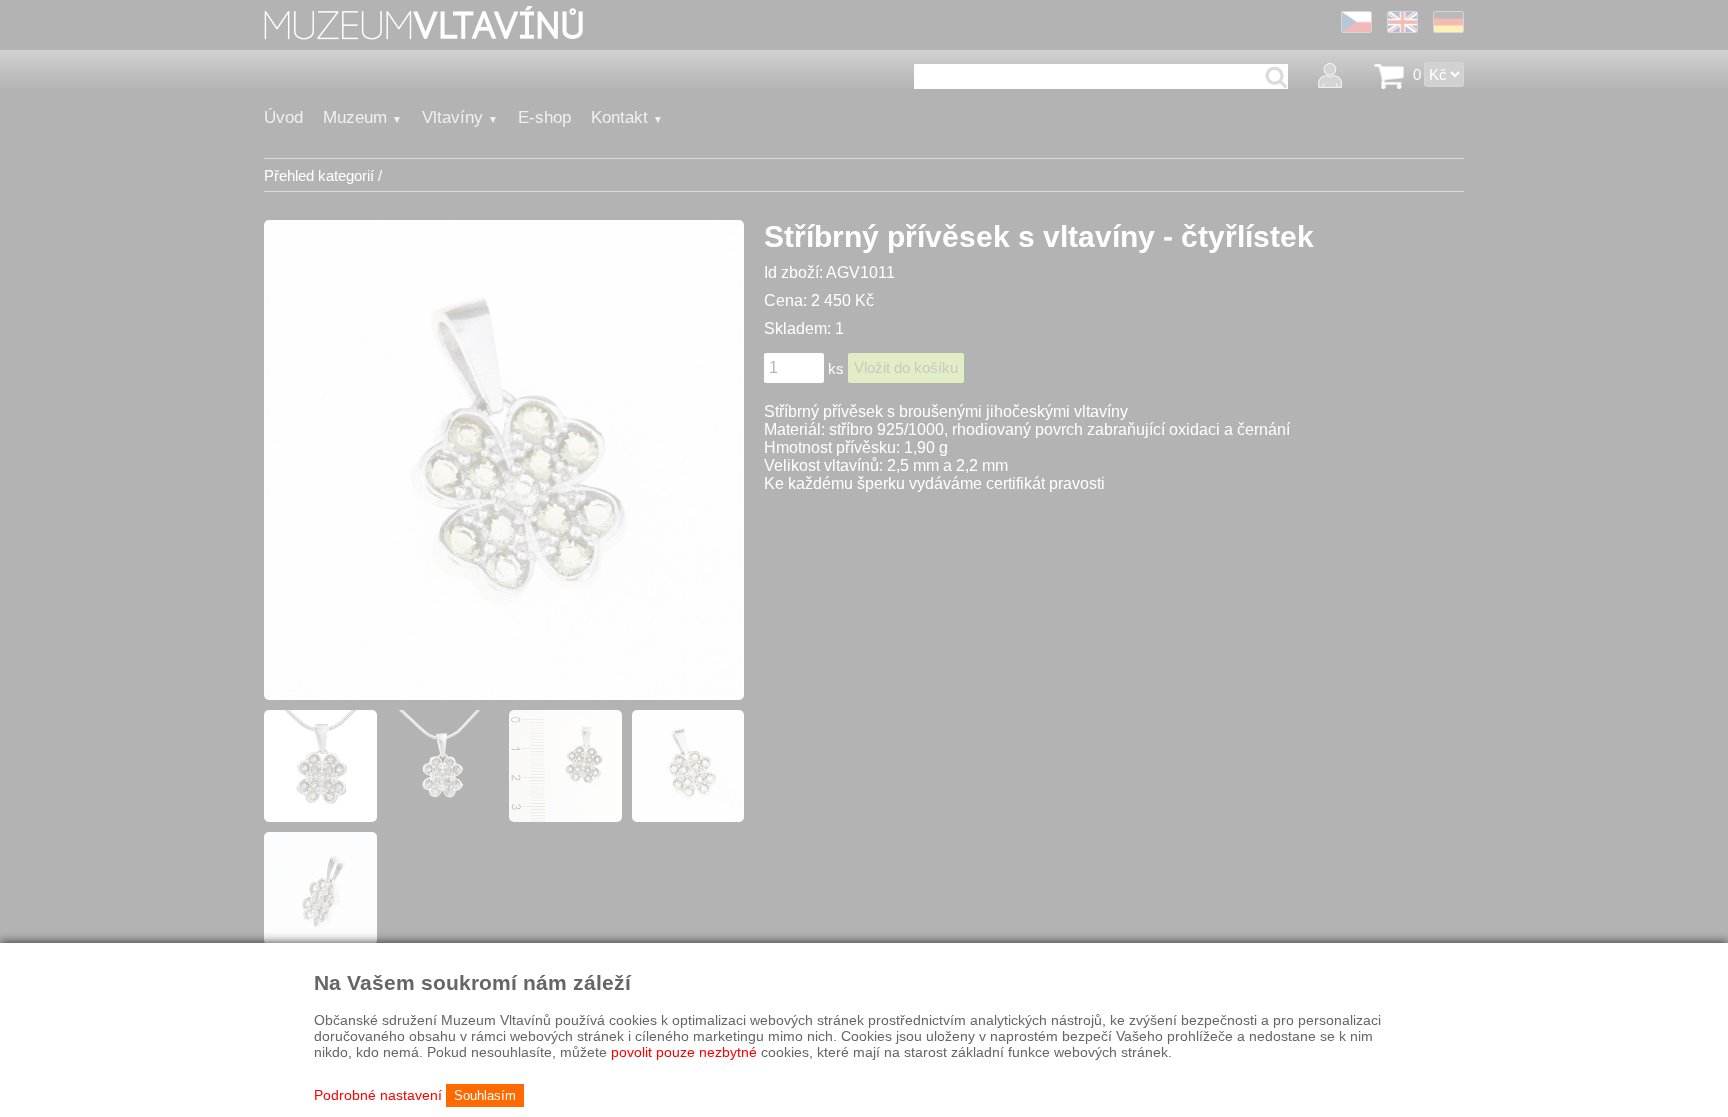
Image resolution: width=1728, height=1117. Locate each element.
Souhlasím (485, 1095)
